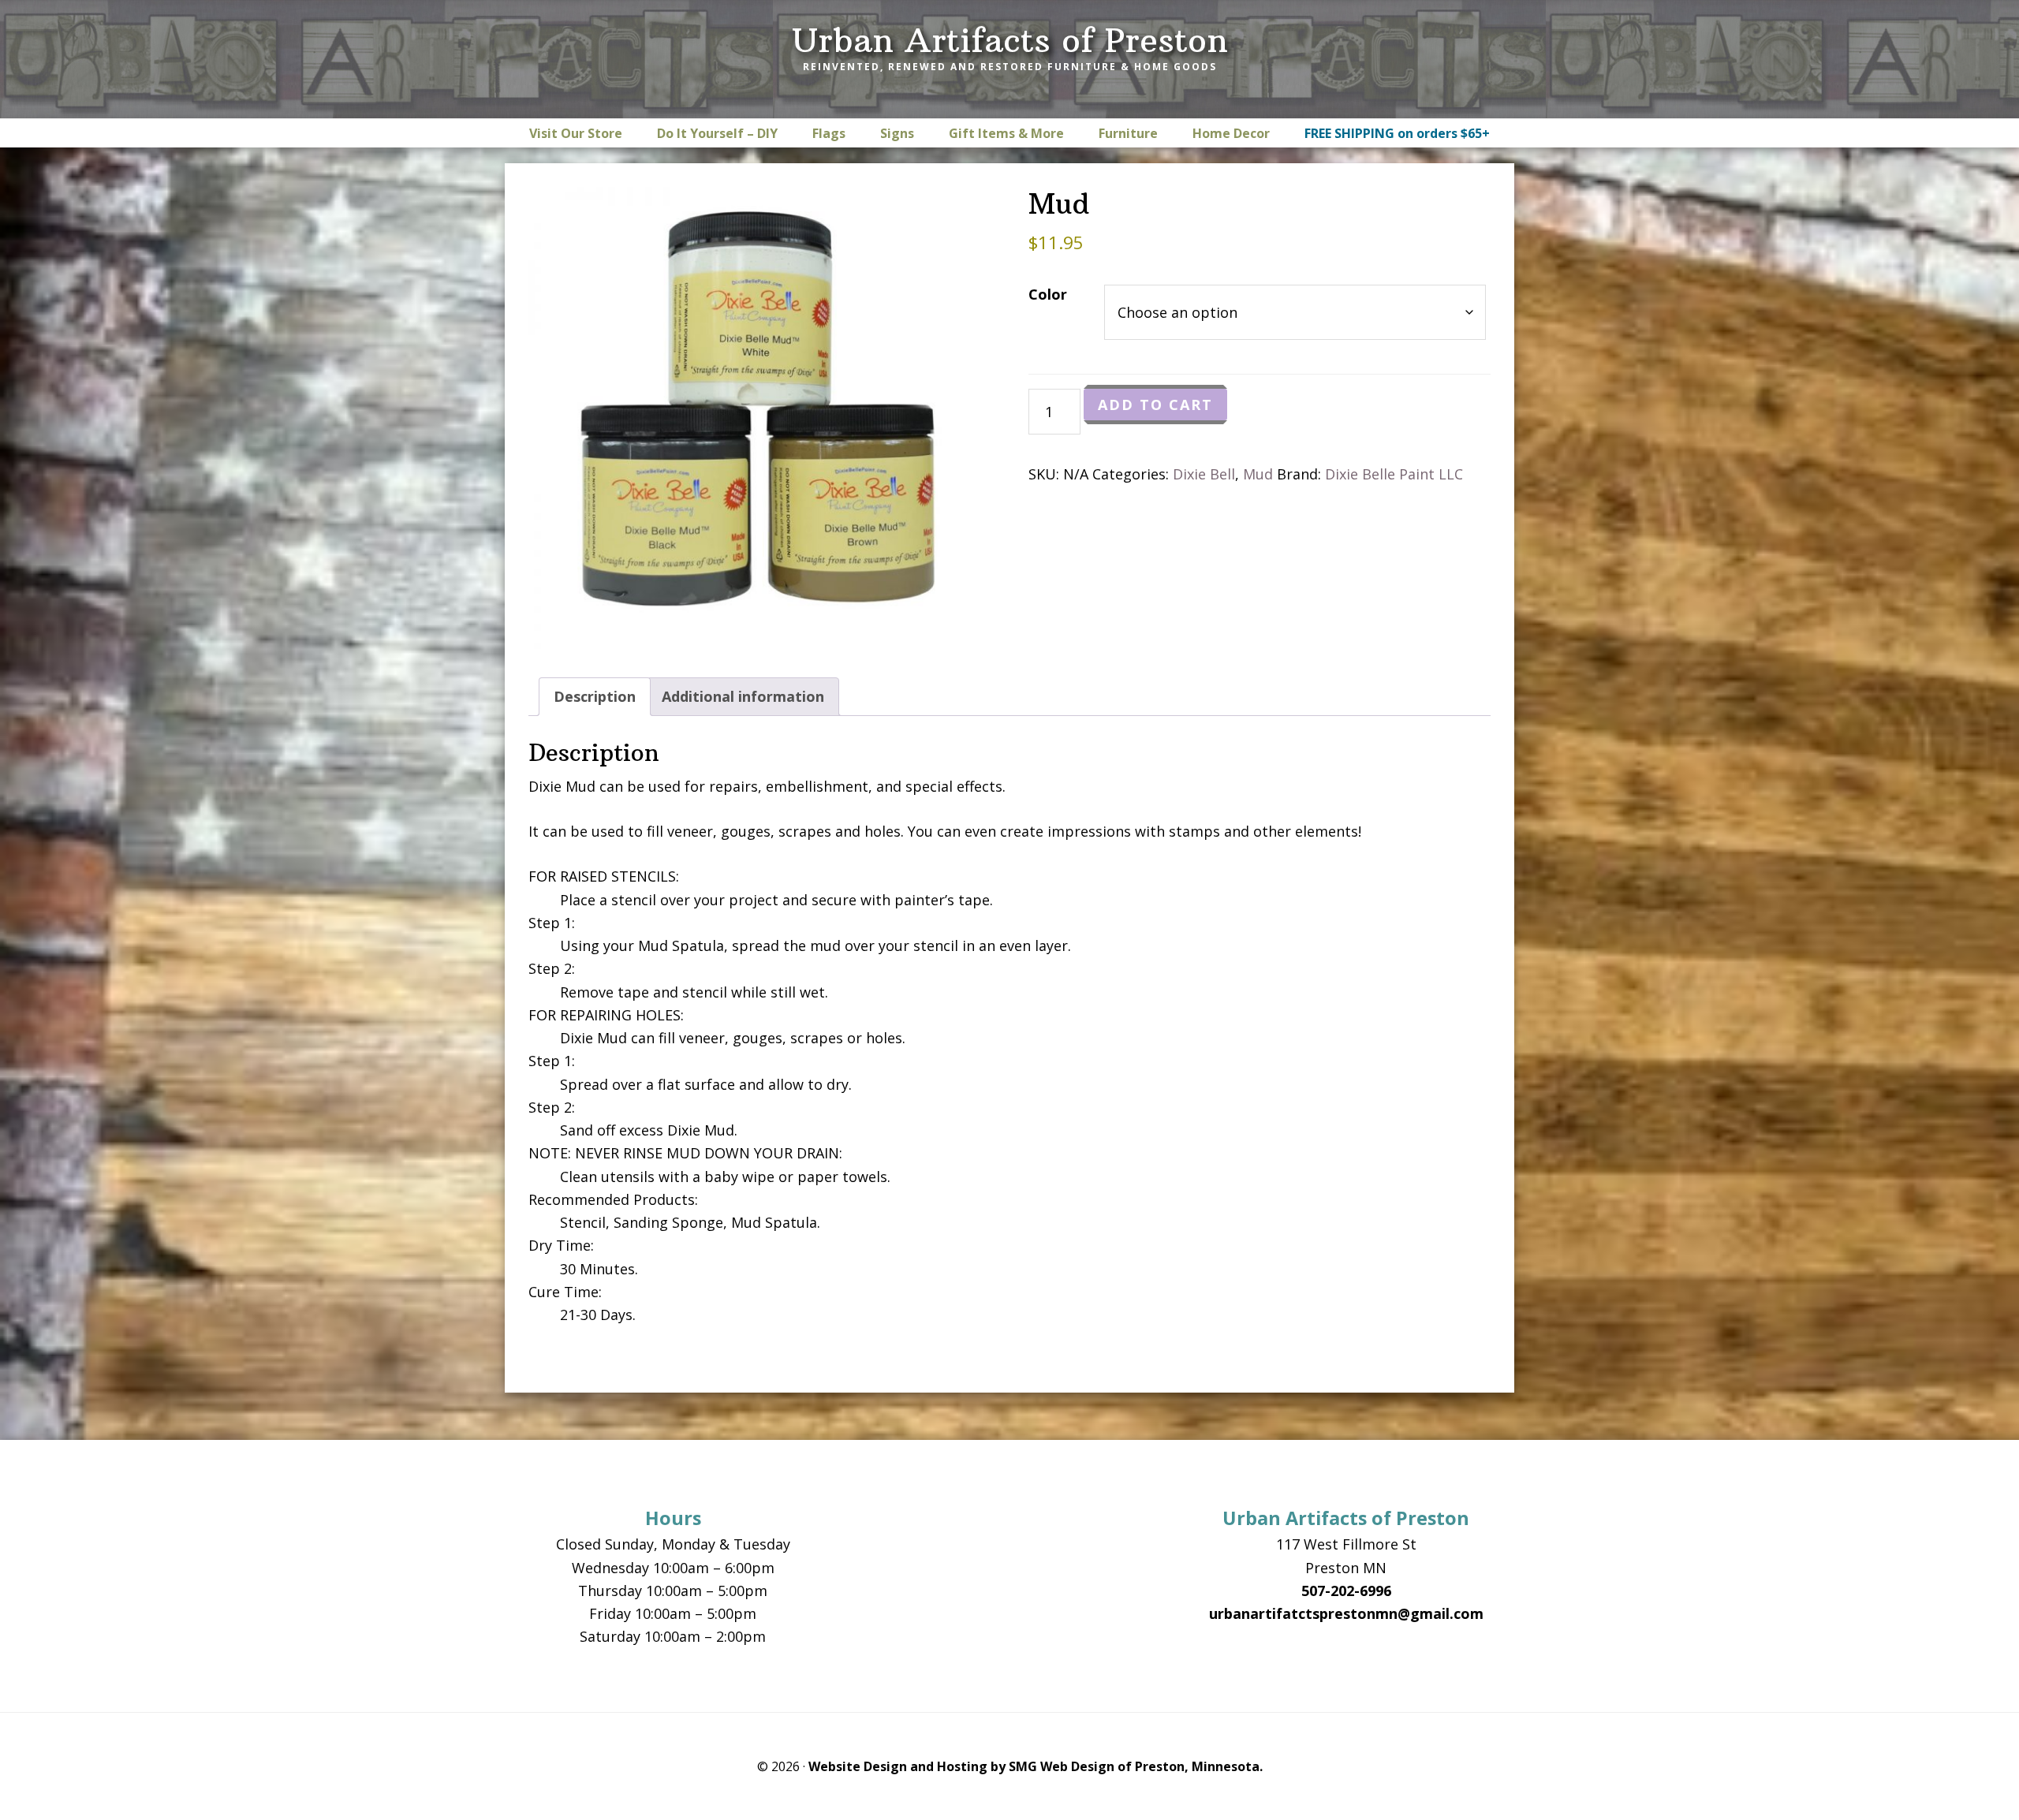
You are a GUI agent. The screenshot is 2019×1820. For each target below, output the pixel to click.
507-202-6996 (1346, 1591)
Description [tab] (595, 696)
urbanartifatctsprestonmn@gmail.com (1346, 1613)
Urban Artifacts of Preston (1010, 40)
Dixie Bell (1204, 474)
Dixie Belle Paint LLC (1394, 474)
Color (1048, 294)
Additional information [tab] (743, 696)
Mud (1258, 474)
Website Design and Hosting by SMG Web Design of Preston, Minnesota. (1036, 1766)
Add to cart (1155, 405)
